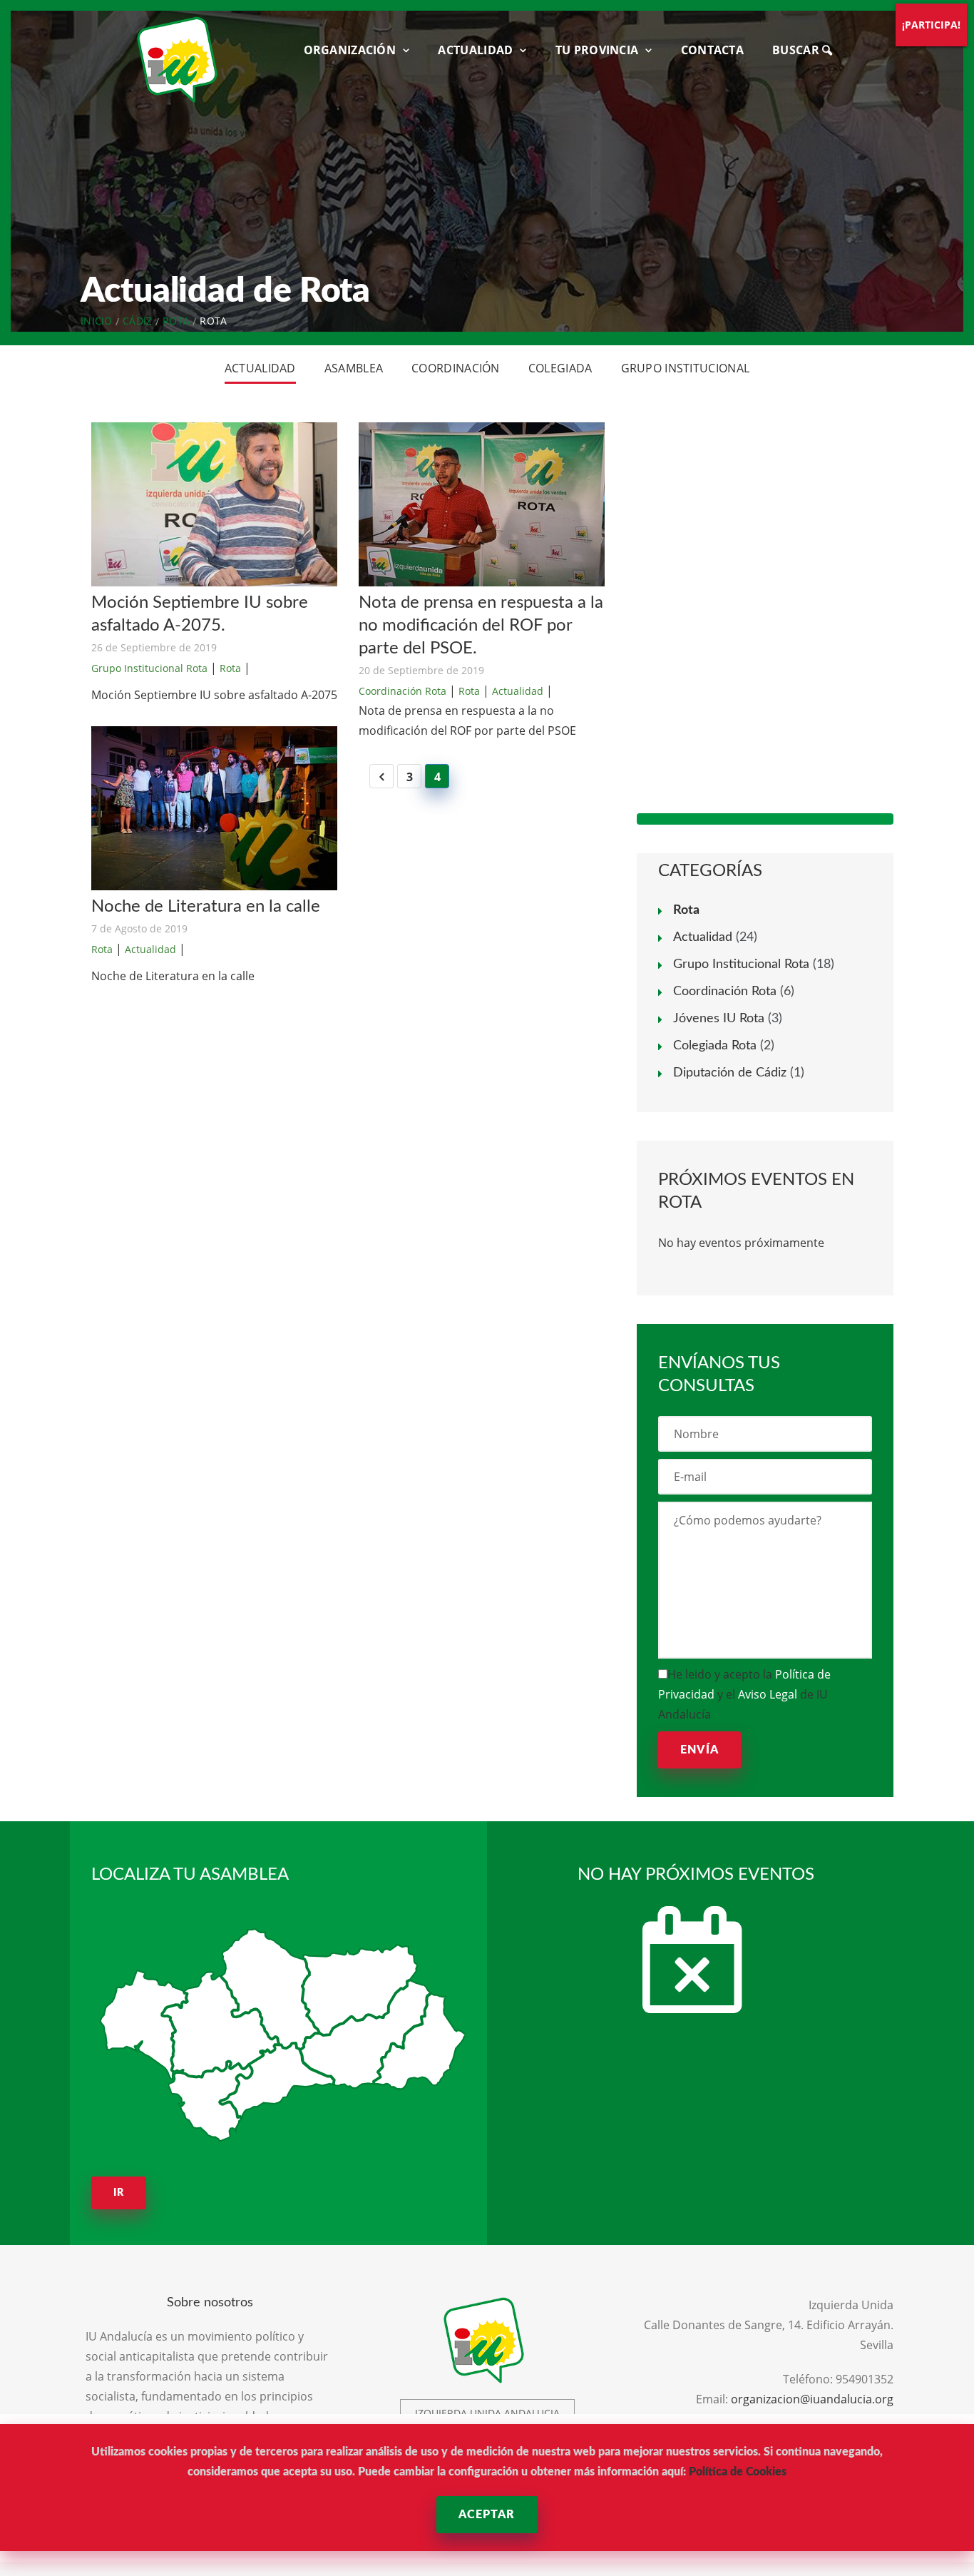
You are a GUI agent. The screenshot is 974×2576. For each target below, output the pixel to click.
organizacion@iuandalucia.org (812, 2399)
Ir (119, 2193)
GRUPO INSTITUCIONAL (686, 368)
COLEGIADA (560, 368)
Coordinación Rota (403, 691)
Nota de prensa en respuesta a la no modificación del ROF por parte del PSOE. (481, 626)
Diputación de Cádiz (730, 1073)
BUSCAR (797, 50)
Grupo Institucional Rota (149, 668)
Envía (699, 1750)
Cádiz (138, 321)
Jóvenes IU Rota (719, 1019)
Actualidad (150, 949)
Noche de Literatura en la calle (206, 907)
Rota (176, 321)
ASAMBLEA (354, 368)
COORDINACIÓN (456, 368)
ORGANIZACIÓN (350, 50)
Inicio (97, 321)
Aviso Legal (768, 1694)
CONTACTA (712, 50)
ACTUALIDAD (475, 50)
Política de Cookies (738, 2472)
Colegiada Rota (715, 1046)
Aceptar (487, 2515)
